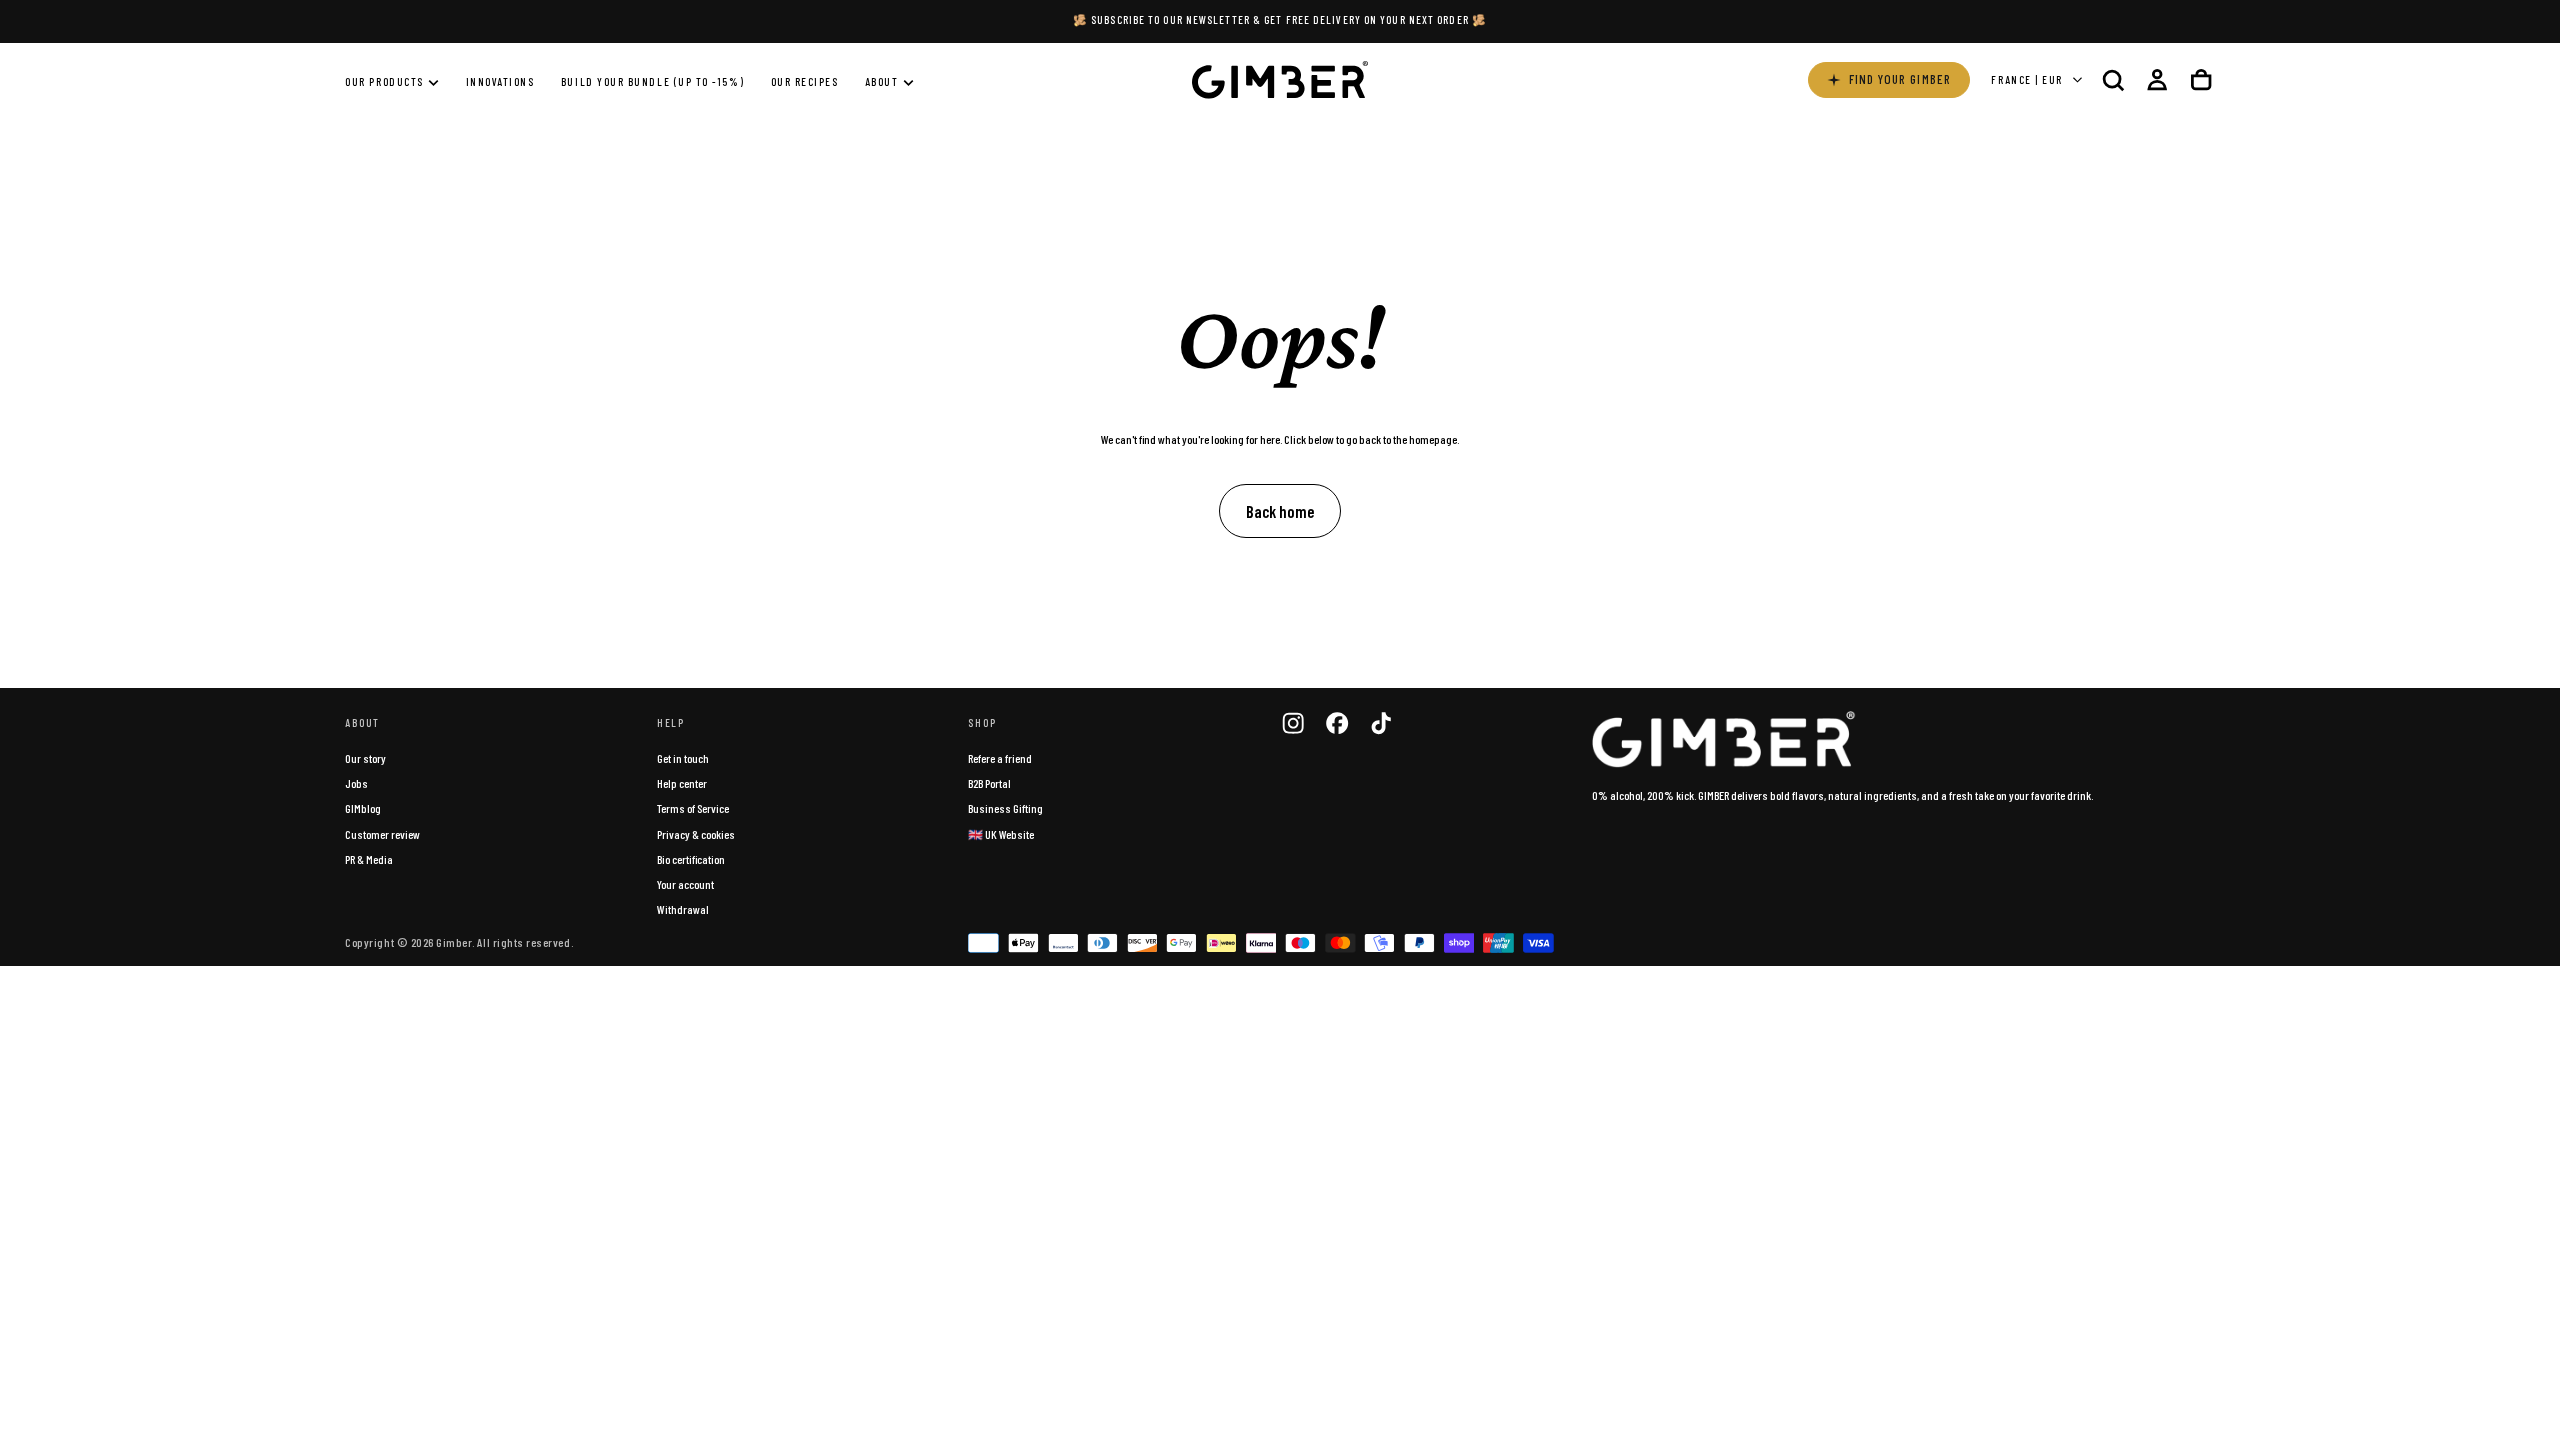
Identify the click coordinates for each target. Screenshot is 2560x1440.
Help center (682, 783)
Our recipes (805, 81)
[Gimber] (1724, 740)
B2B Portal (989, 783)
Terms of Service (693, 808)
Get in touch (683, 758)
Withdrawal (683, 909)
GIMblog (363, 808)
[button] (2113, 79)
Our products (384, 81)
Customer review (382, 834)
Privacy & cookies (696, 834)
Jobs (356, 783)
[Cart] (2201, 79)
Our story (365, 758)
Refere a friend (1000, 758)
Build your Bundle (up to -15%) (652, 81)
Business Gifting (1005, 808)
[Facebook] (1337, 723)
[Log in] (2157, 79)
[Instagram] (1293, 723)
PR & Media (369, 859)
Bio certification (691, 859)
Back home (1280, 511)
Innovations (500, 81)
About (882, 81)
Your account (685, 884)
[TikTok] (1381, 723)
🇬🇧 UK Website (1001, 834)
